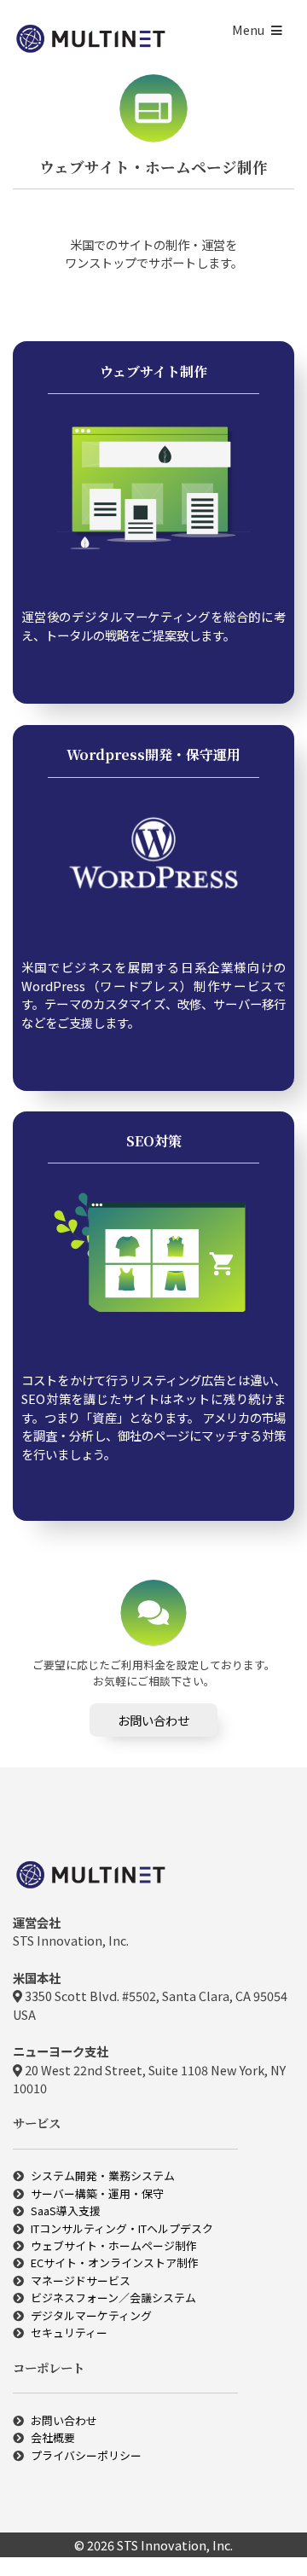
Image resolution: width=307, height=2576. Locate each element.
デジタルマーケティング (91, 2315)
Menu (248, 29)
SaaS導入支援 (66, 2210)
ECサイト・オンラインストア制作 (115, 2263)
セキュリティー (69, 2332)
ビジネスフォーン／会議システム (113, 2298)
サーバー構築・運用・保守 (97, 2193)
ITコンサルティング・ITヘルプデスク (122, 2228)
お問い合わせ (153, 1720)
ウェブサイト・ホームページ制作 (114, 2245)
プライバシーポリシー (86, 2455)
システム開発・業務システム (103, 2176)
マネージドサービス (81, 2280)
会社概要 (53, 2437)
